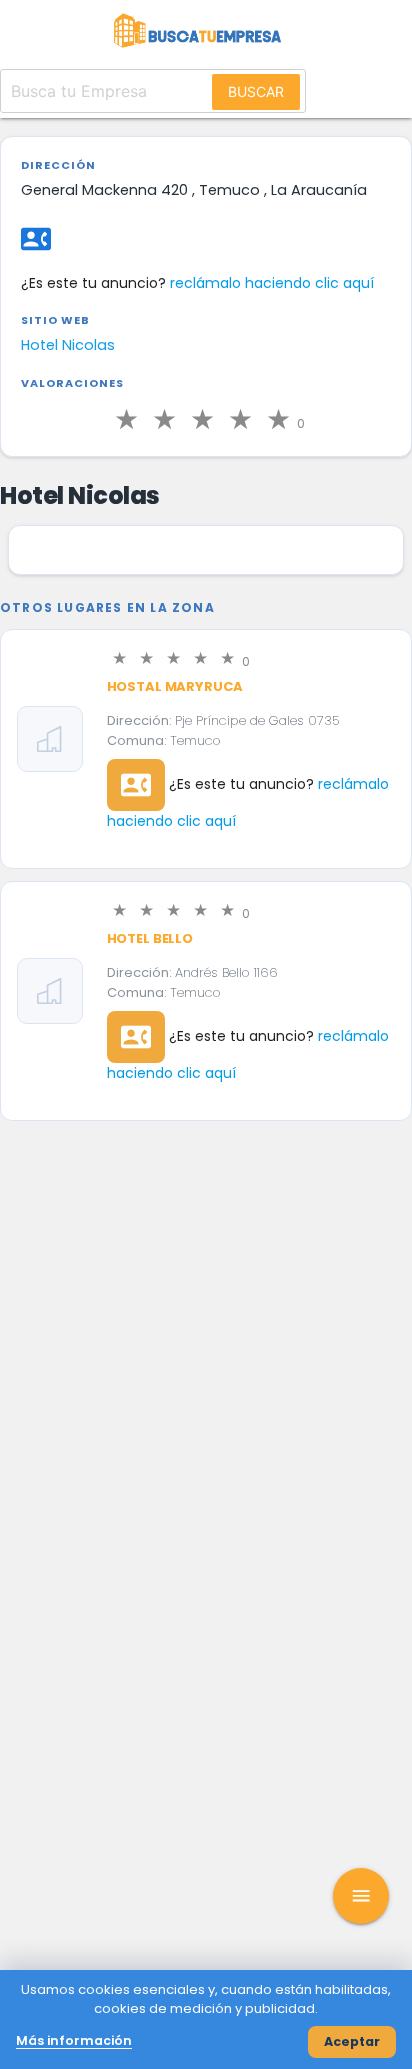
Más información (74, 2040)
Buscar (256, 91)
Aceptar (352, 2041)
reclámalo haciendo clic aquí (272, 283)
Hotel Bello (150, 938)
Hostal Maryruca (175, 686)
